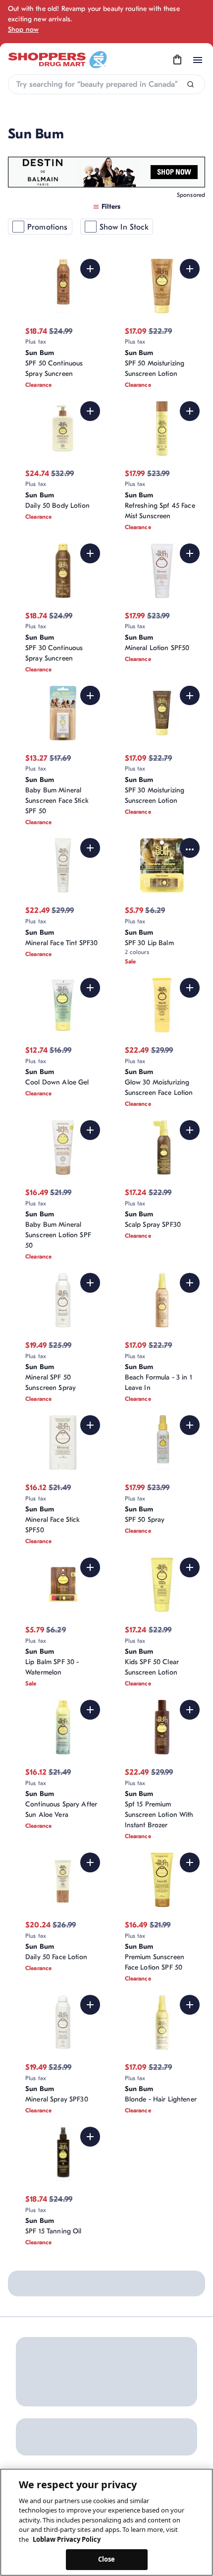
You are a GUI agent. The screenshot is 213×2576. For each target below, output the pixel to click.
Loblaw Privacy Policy (67, 2539)
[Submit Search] (190, 85)
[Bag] (177, 60)
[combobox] (106, 84)
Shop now (23, 30)
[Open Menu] (198, 60)
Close (107, 2559)
